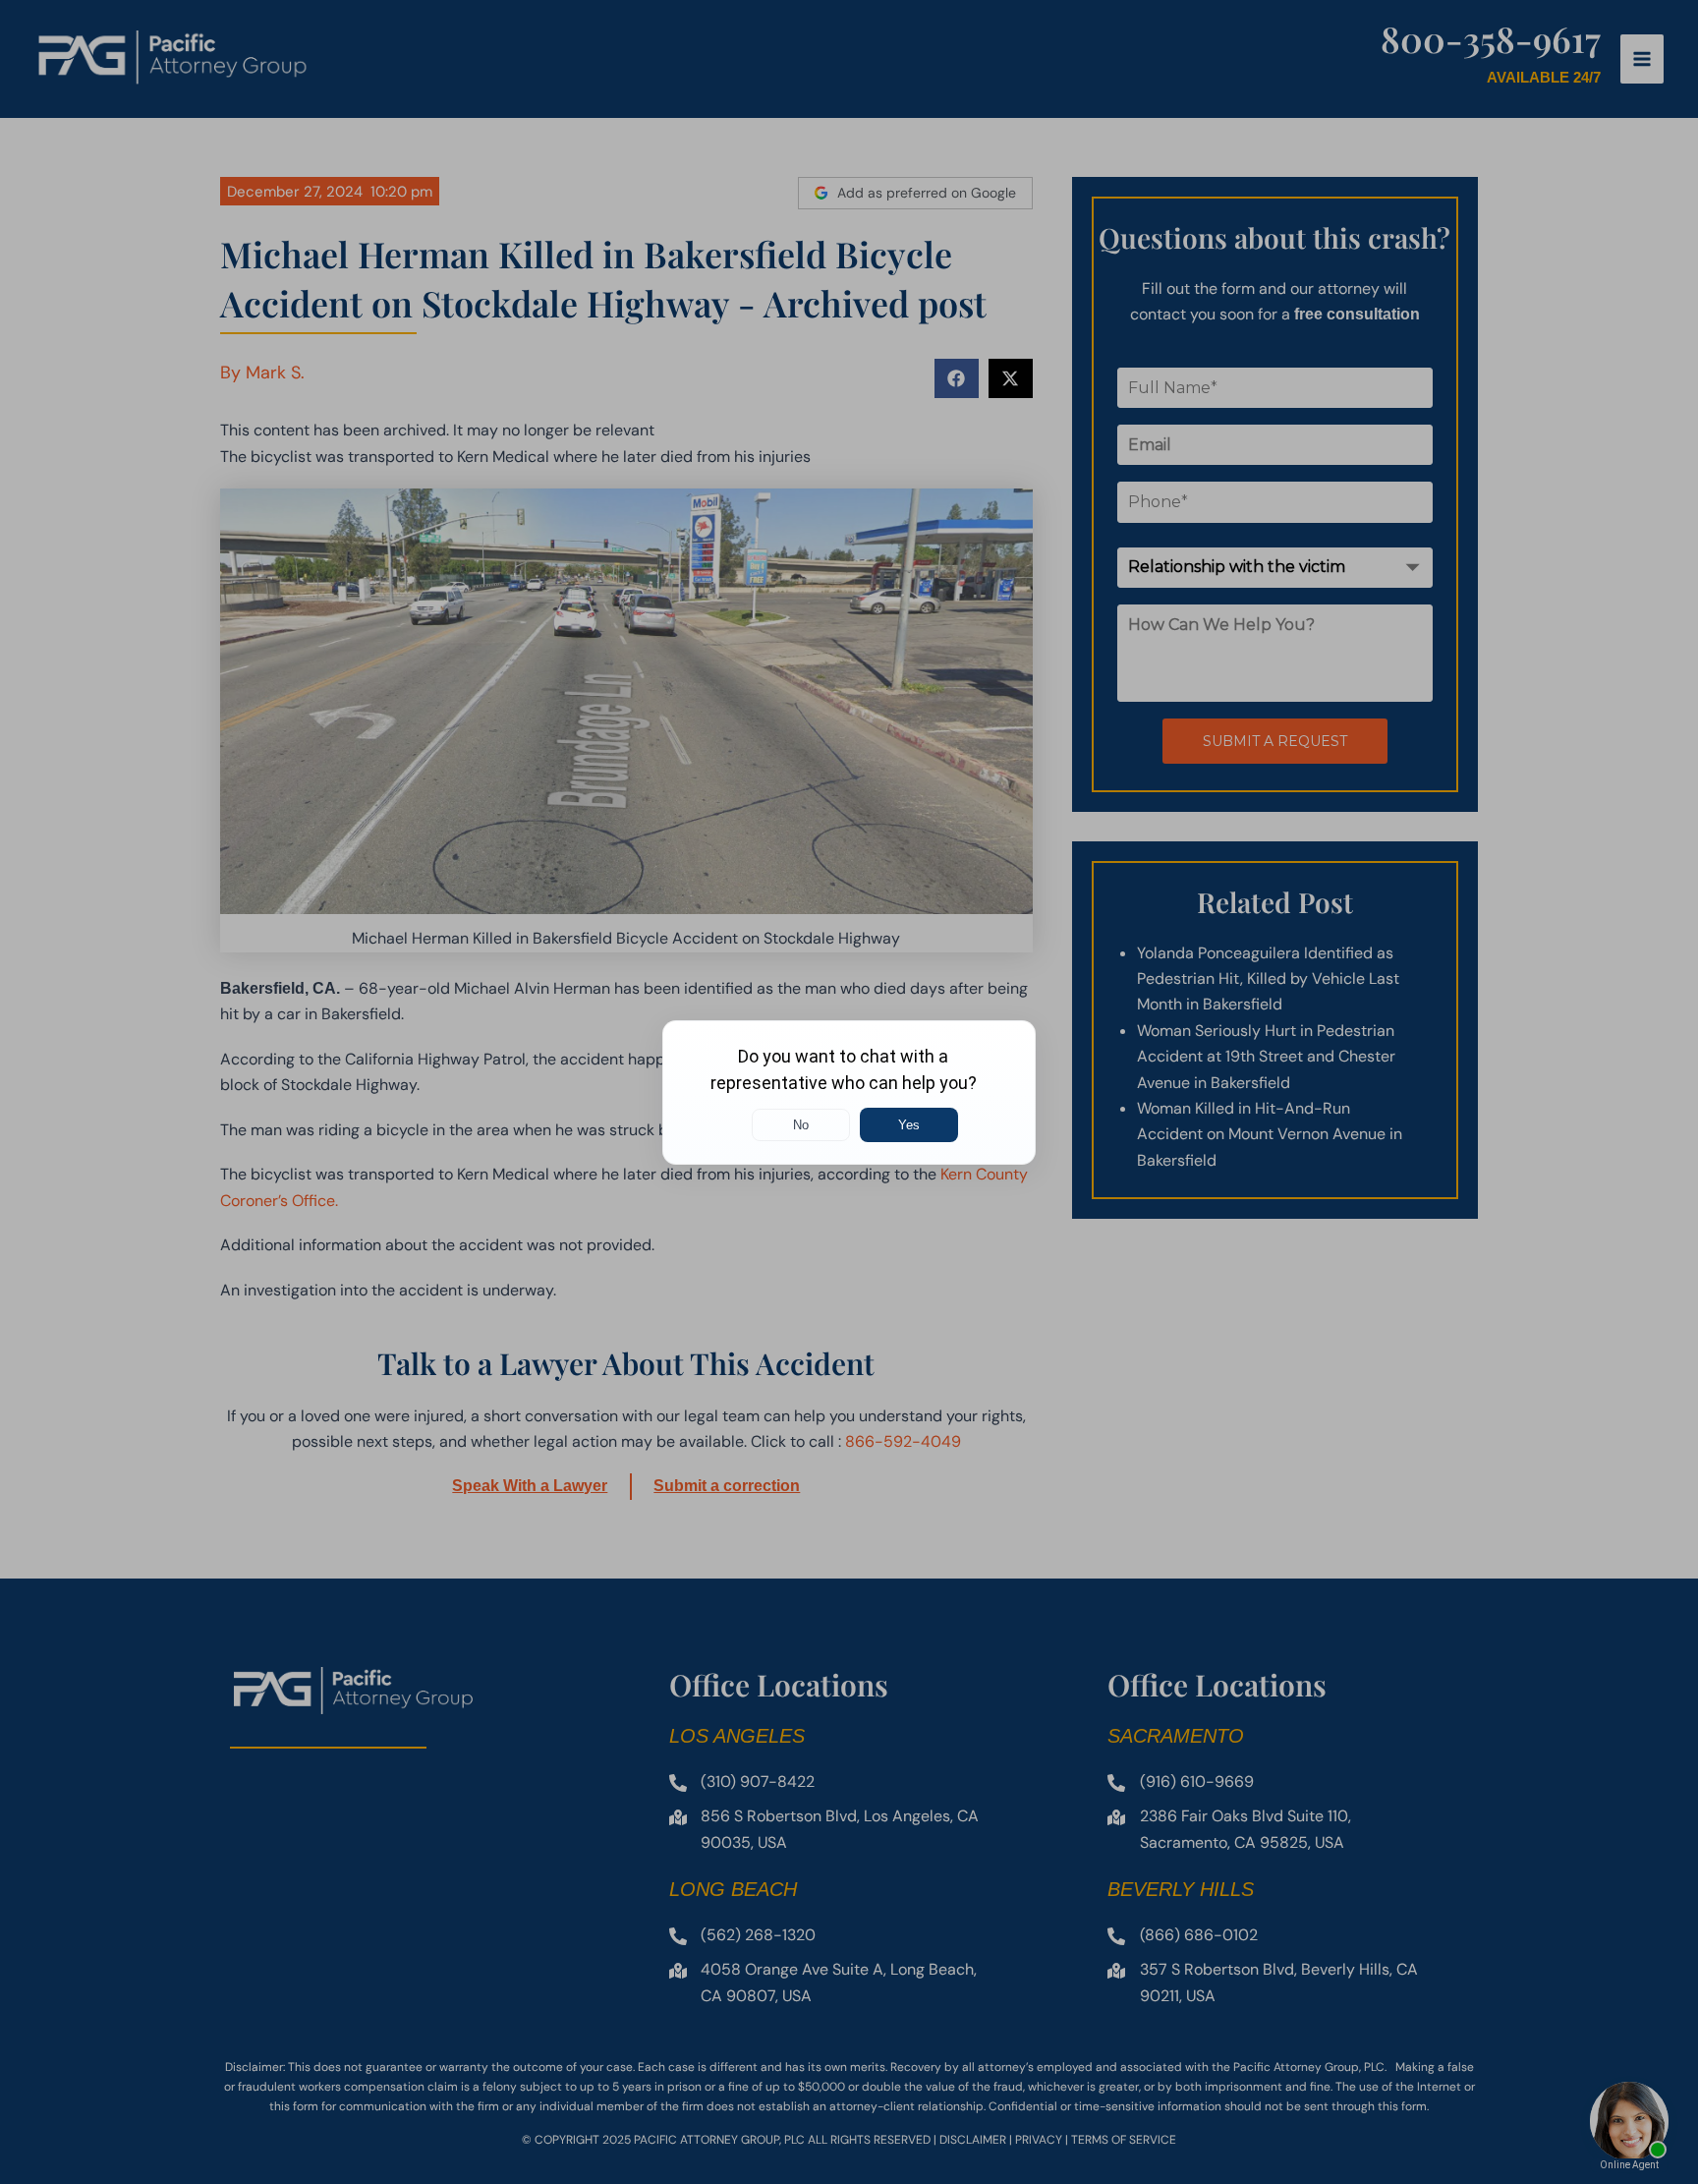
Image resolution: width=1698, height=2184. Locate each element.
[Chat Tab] (849, 1092)
